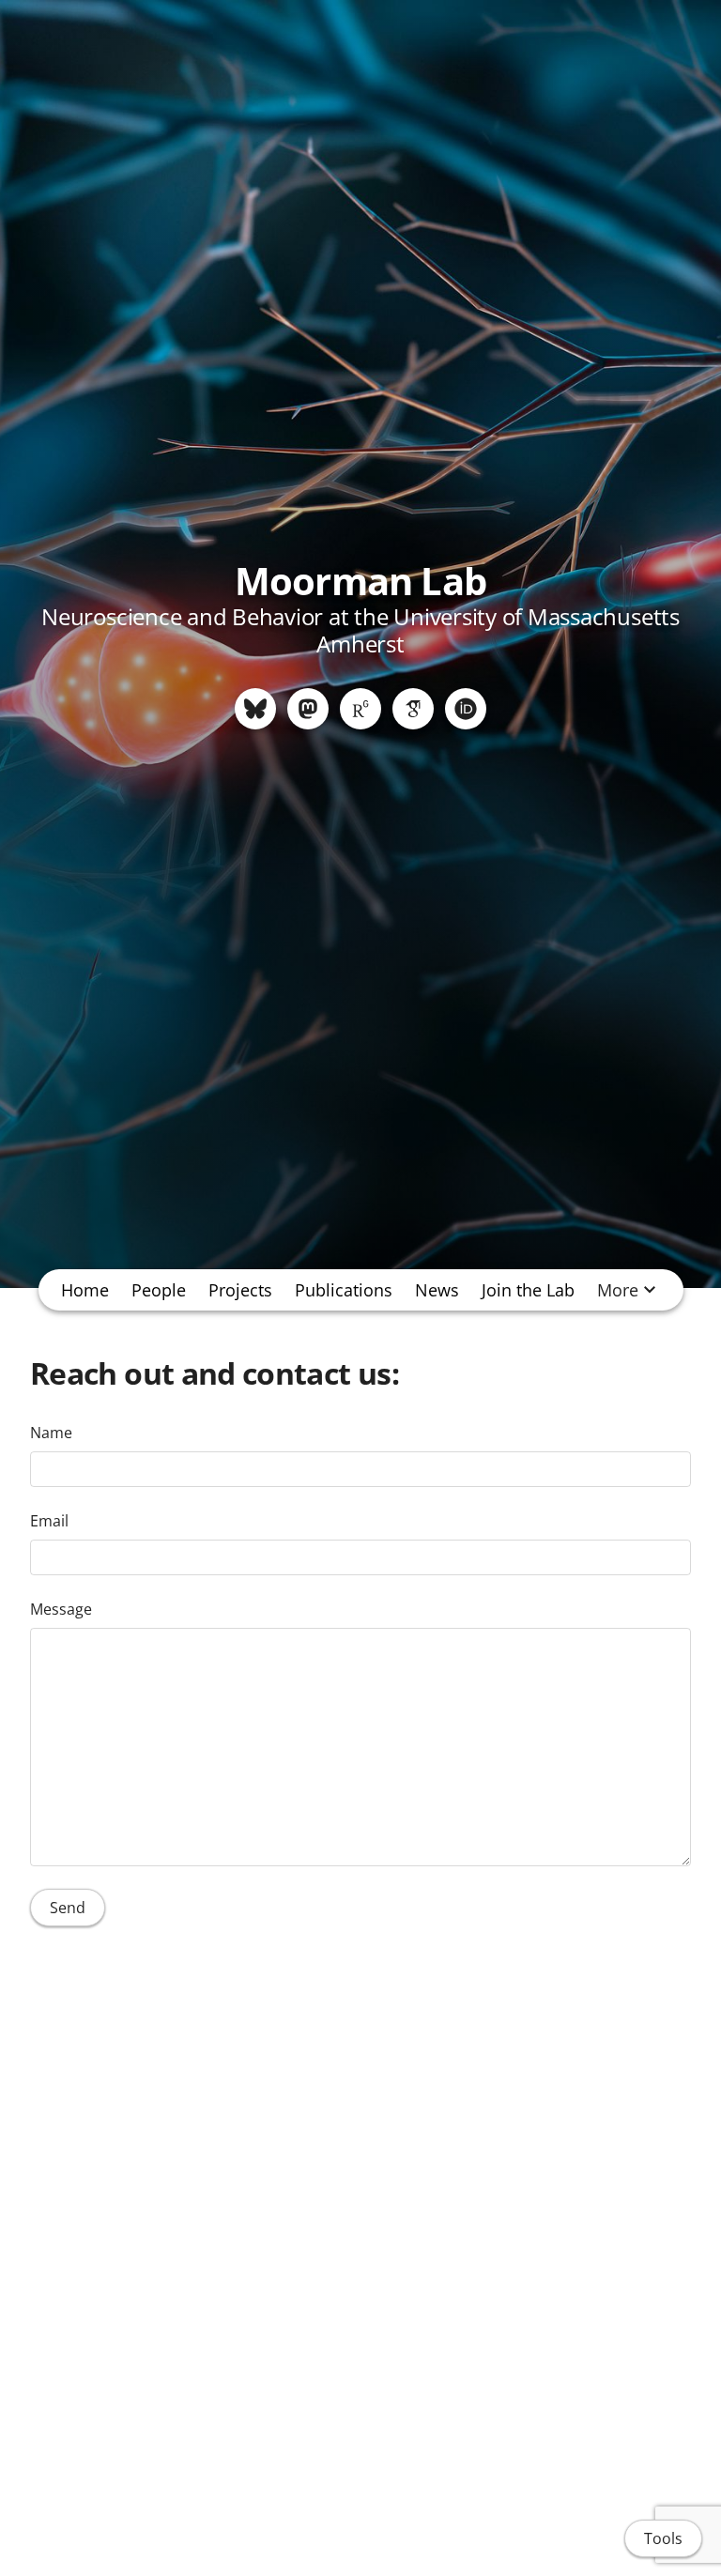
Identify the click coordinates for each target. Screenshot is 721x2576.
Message (61, 1609)
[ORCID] (466, 709)
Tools (663, 2538)
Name (51, 1433)
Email (49, 1521)
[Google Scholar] (413, 709)
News (437, 1290)
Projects (240, 1290)
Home (85, 1290)
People (159, 1290)
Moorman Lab (360, 581)
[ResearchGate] (360, 709)
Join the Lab (528, 1290)
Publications (344, 1290)
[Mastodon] (308, 709)
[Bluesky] (255, 709)
